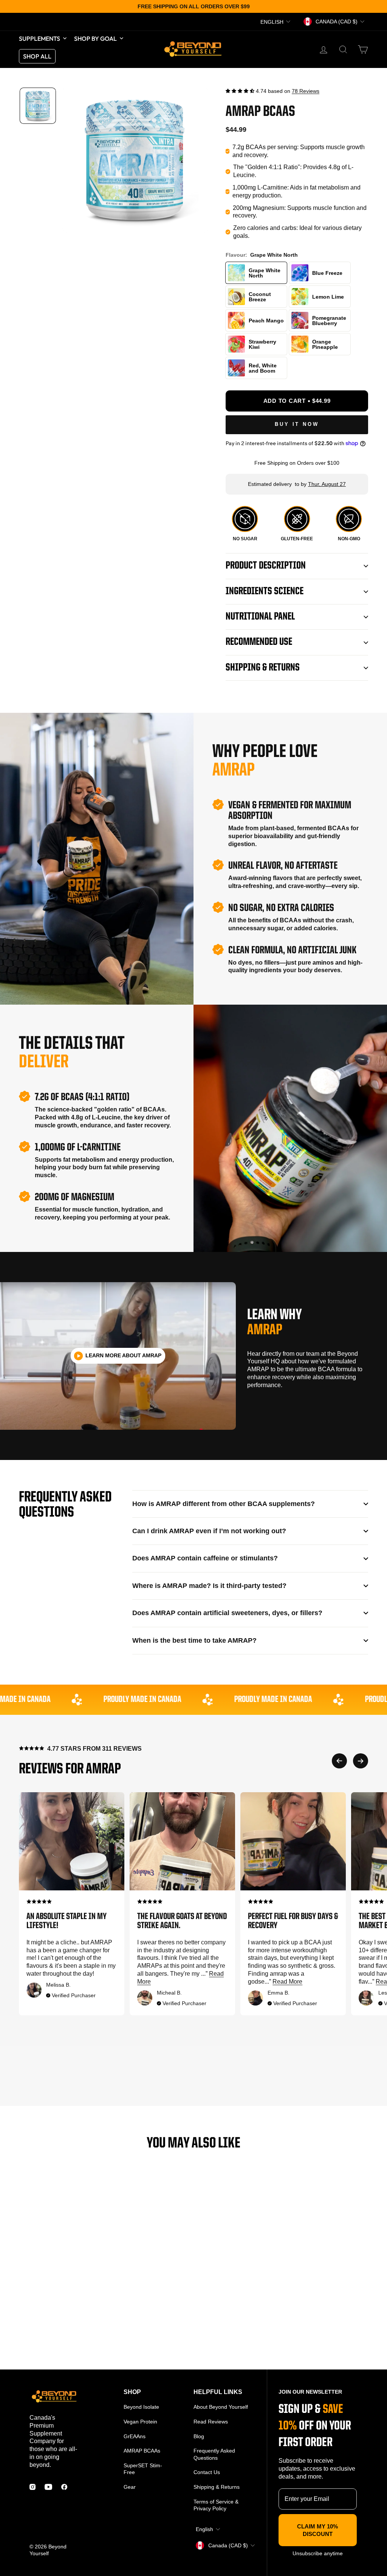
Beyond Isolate (141, 2407)
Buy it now (297, 424)
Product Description (266, 566)
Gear (130, 2487)
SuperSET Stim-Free (143, 2469)
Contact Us (207, 2472)
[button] (240, 91)
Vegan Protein (140, 2422)
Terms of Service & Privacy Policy (216, 2505)
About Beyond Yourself (221, 2407)
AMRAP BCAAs (142, 2451)
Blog (199, 2436)
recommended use (259, 642)
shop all (37, 56)
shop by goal (95, 39)
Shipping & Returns (263, 668)
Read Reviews (211, 2422)
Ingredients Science (265, 592)
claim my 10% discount (317, 2530)
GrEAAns (135, 2436)
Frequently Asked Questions (214, 2454)
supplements (39, 39)
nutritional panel (260, 617)
